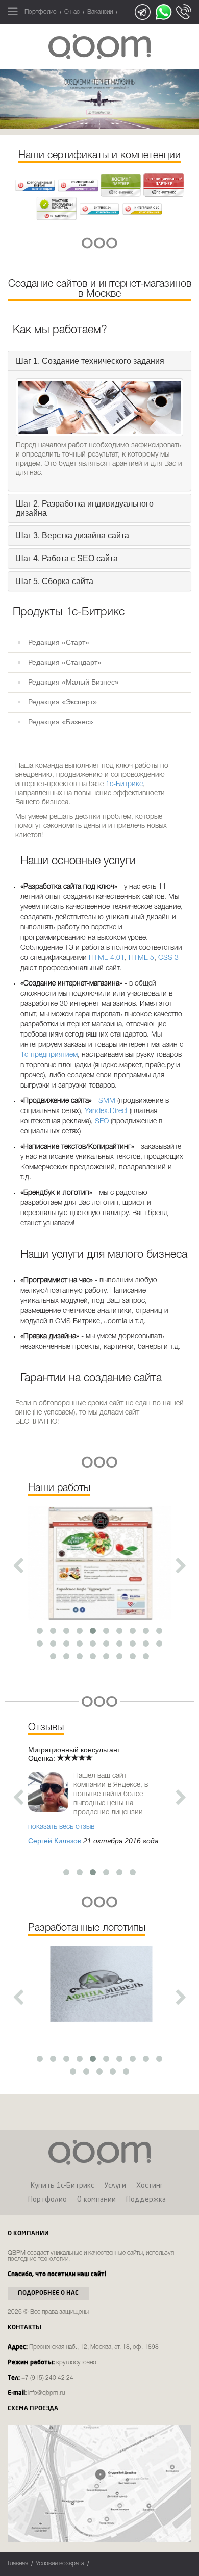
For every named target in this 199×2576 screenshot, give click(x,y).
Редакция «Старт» (59, 642)
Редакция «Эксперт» (63, 702)
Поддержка (146, 2200)
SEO (102, 1121)
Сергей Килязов (55, 1841)
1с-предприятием (49, 1055)
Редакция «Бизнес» (61, 722)
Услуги (115, 2186)
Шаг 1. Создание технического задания (90, 361)
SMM (107, 1101)
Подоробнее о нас (48, 2293)
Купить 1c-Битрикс (62, 2186)
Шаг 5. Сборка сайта (55, 581)
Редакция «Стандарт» (65, 662)
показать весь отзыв (61, 1827)
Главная (18, 2564)
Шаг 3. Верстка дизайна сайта (72, 535)
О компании (96, 2200)
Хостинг (150, 2186)
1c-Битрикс (124, 784)
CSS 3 (168, 958)
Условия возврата (60, 2564)
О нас (72, 12)
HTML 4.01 (107, 958)
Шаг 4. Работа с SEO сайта (67, 558)
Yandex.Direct (106, 1111)
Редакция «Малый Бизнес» (73, 682)
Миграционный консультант (74, 1750)
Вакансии (100, 12)
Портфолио (41, 12)
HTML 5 (141, 958)
